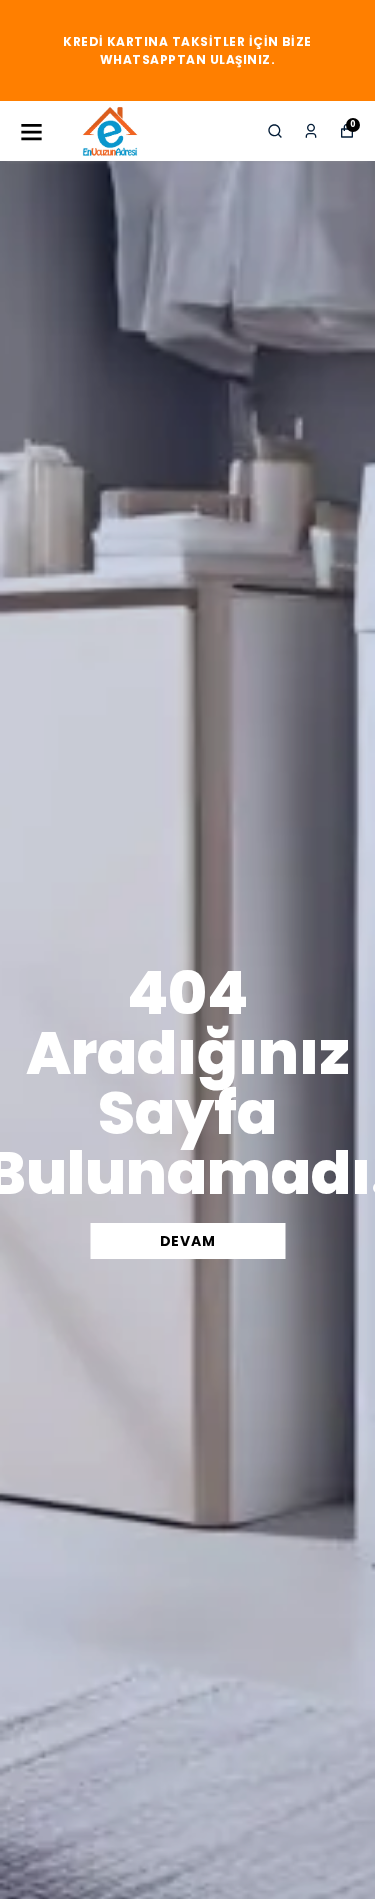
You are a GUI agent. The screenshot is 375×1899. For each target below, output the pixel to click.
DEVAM (188, 1241)
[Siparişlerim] (311, 131)
